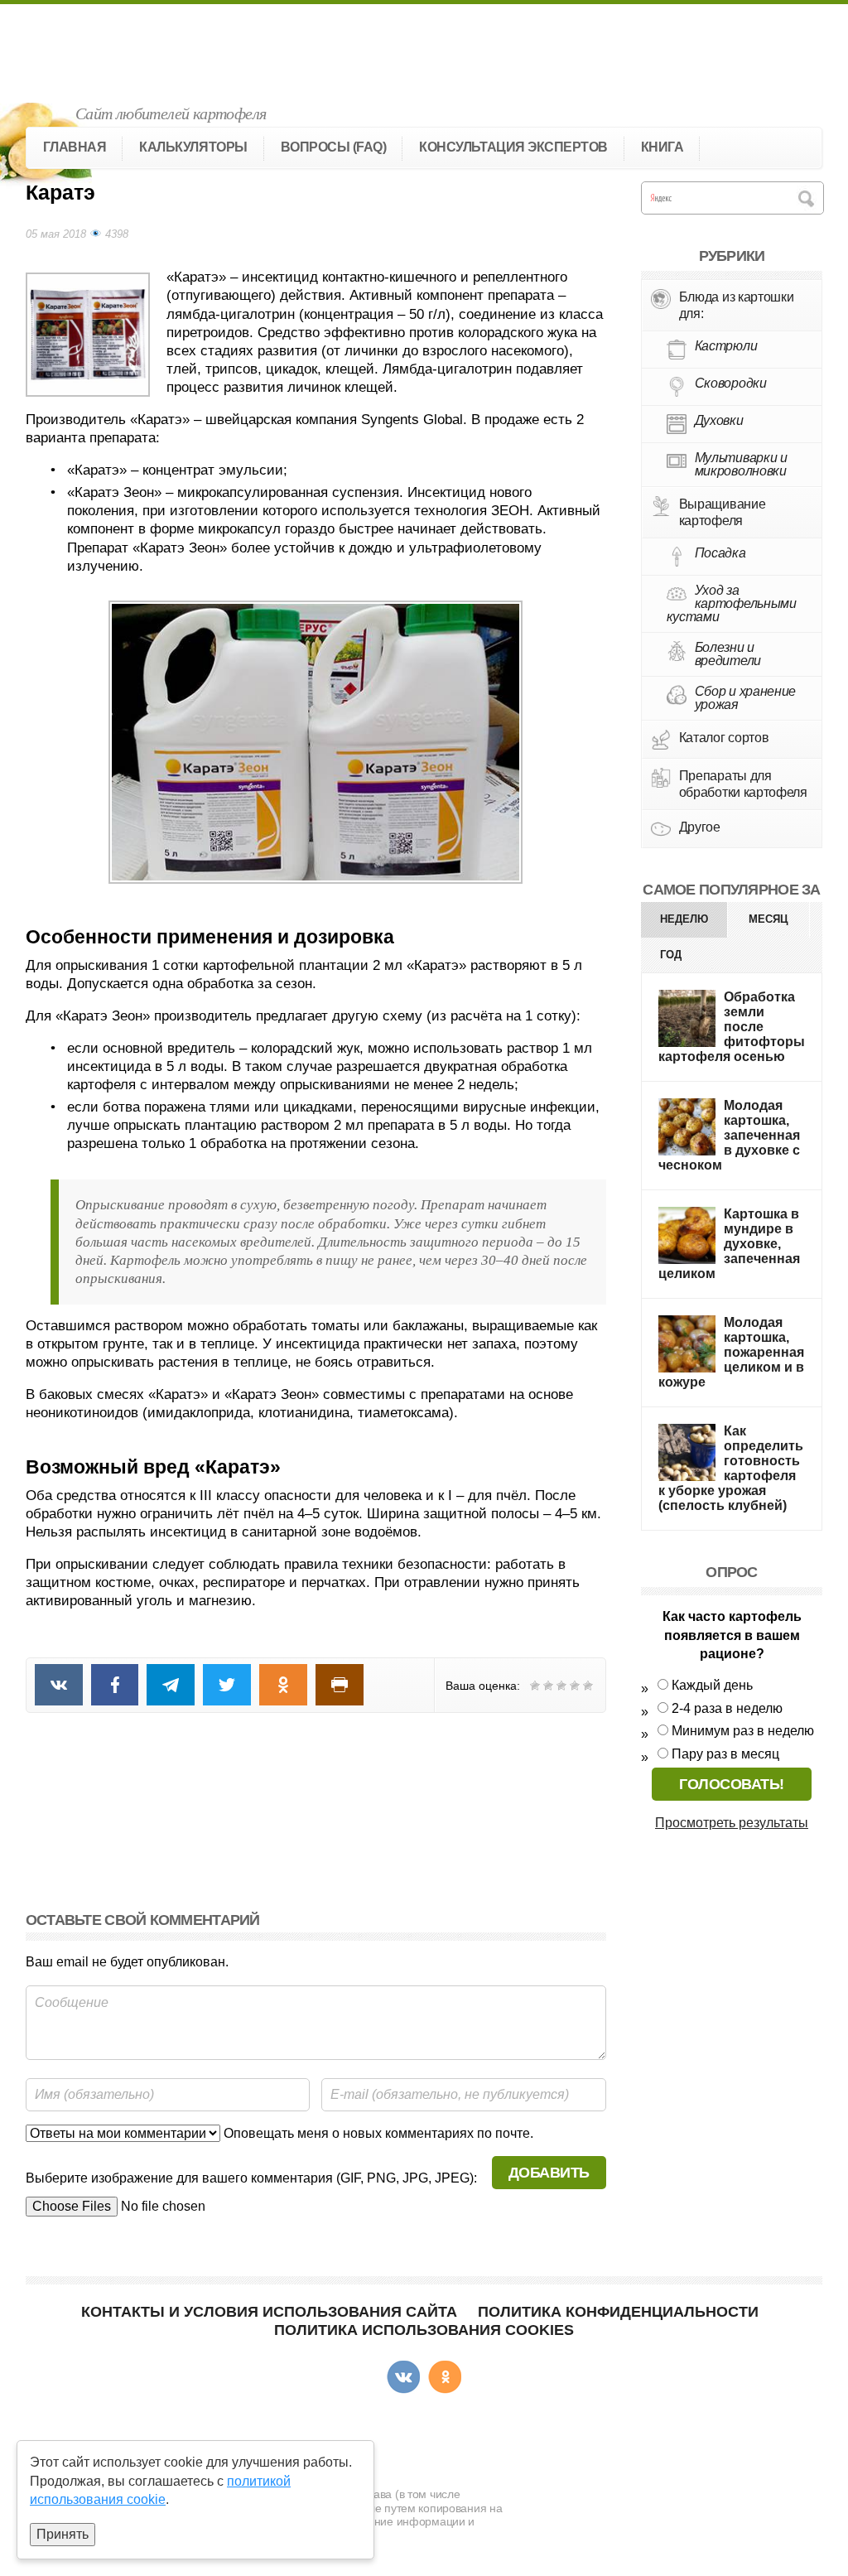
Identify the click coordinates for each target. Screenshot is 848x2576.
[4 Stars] (575, 1686)
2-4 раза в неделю (727, 1708)
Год (671, 955)
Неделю (684, 919)
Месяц (768, 919)
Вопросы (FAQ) (334, 147)
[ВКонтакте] (403, 2377)
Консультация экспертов (513, 147)
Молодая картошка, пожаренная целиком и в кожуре (731, 1352)
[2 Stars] (548, 1686)
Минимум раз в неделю (743, 1731)
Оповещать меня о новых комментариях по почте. (377, 2133)
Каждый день (712, 1685)
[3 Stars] (561, 1686)
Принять (63, 2534)
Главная (75, 147)
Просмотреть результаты (732, 1823)
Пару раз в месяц (725, 1754)
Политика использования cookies (424, 2330)
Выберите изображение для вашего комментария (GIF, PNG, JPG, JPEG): (251, 2178)
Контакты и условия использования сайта (269, 2312)
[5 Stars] (588, 1686)
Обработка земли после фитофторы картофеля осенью (732, 1027)
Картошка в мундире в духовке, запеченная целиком (729, 1244)
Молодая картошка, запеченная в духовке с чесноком (729, 1135)
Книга (662, 147)
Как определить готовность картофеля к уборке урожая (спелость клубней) (731, 1468)
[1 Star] (535, 1686)
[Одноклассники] (445, 2377)
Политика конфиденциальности (618, 2312)
